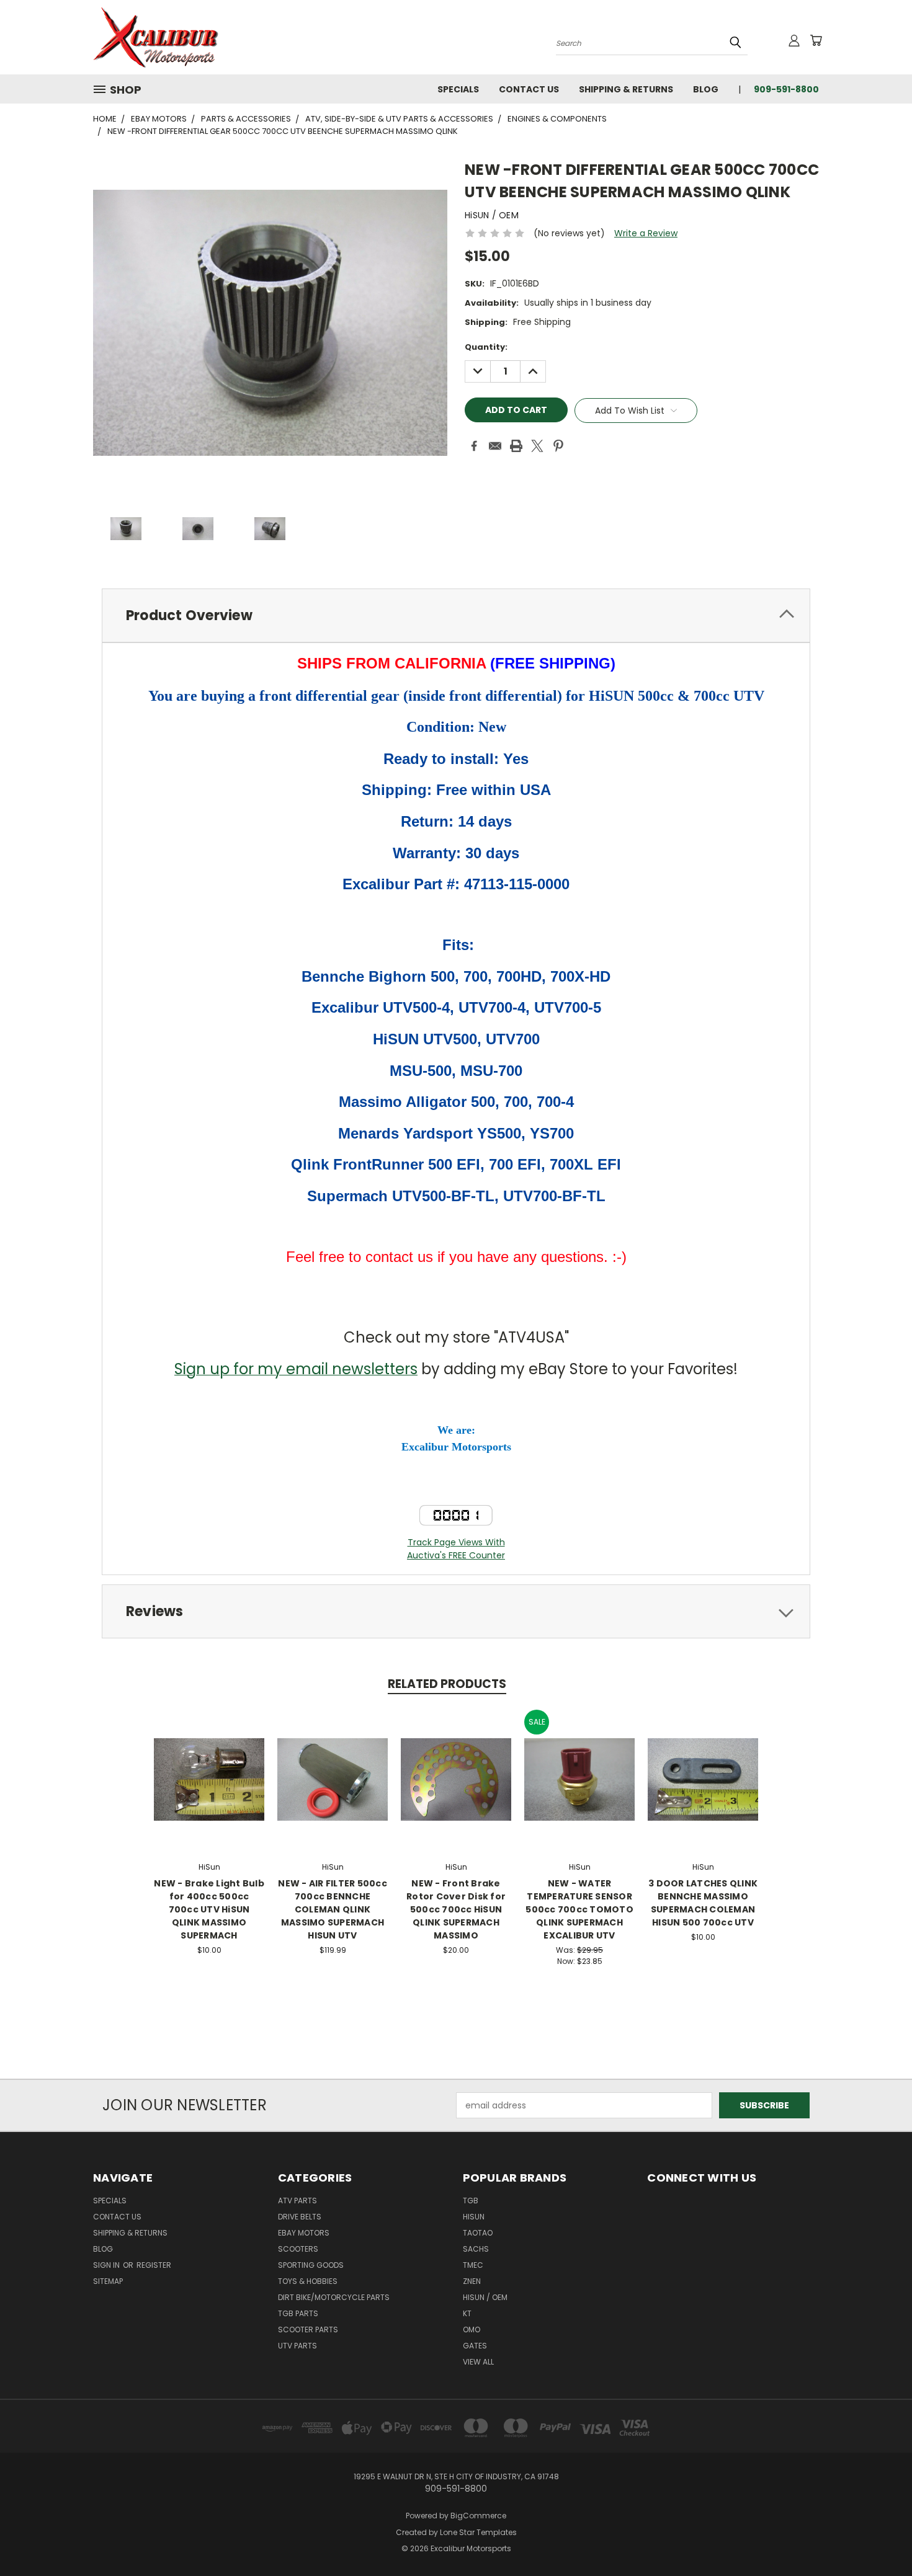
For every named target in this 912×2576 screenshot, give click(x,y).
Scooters (298, 2249)
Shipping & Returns (626, 89)
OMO (472, 2330)
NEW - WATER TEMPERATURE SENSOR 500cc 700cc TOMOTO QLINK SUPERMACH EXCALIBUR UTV (579, 1909)
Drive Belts (300, 2217)
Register (154, 2265)
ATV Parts (297, 2201)
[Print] (516, 446)
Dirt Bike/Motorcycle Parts (334, 2297)
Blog (706, 89)
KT (467, 2313)
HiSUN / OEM (485, 2297)
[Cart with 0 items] (816, 40)
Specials (458, 89)
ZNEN (472, 2281)
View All (478, 2362)
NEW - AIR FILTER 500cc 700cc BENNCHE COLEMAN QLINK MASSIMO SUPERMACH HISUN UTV (333, 1909)
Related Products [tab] (447, 1684)
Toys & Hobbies (308, 2281)
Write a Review (646, 233)
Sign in (107, 2265)
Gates (475, 2346)
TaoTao (478, 2233)
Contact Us (529, 89)
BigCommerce (478, 2516)
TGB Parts (298, 2313)
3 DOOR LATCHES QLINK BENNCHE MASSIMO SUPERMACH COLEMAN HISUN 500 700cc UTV (703, 1903)
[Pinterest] (558, 446)
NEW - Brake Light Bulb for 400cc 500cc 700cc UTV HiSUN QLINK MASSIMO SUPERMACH (209, 1909)
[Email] (495, 446)
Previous (879, 2537)
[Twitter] (537, 446)
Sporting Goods (311, 2265)
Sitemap (108, 2281)
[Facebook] (474, 446)
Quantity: (486, 347)
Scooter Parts (308, 2330)
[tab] (456, 615)
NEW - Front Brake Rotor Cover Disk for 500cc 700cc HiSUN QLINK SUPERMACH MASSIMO (456, 1909)
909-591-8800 (786, 89)
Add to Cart (209, 1789)
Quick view (209, 1766)
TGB (471, 2201)
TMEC (473, 2265)
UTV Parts (297, 2346)
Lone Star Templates (478, 2532)
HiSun (474, 2217)
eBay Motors (304, 2233)
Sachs (476, 2249)
